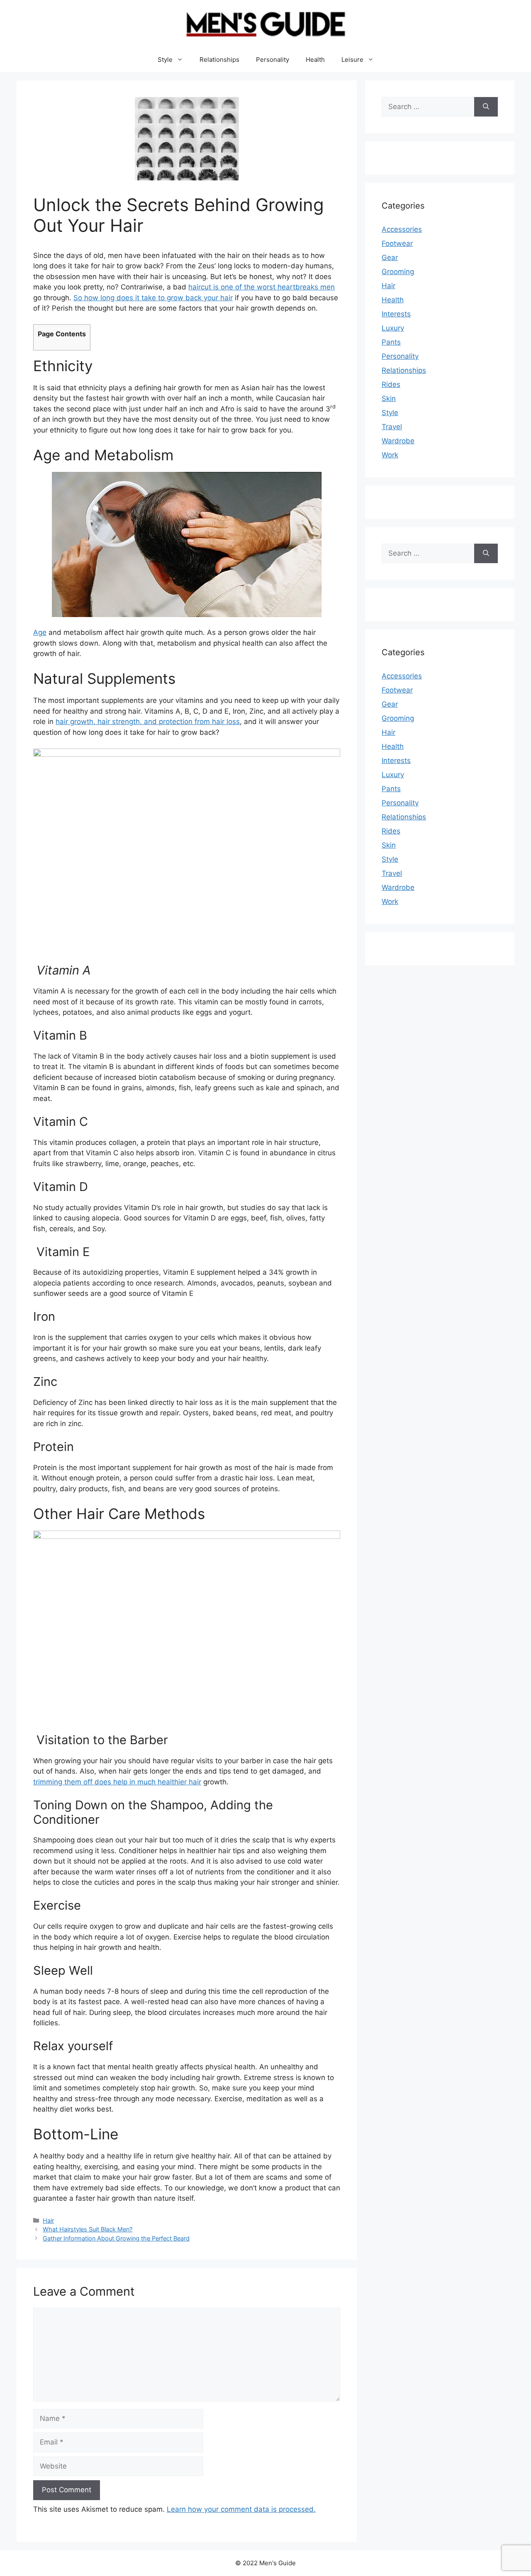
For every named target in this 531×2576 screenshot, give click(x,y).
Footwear (397, 243)
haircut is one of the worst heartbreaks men (262, 287)
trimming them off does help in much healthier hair (117, 1782)
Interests (396, 314)
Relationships (219, 60)
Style (165, 60)
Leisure (352, 60)
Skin (389, 399)
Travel (392, 427)
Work (390, 455)
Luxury (393, 328)
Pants (391, 342)
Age (40, 632)
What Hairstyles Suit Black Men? (88, 2229)
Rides (391, 384)
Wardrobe (398, 441)
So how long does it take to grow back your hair (153, 298)
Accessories (402, 229)
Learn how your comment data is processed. (241, 2509)
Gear (390, 258)
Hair (48, 2220)
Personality (273, 60)
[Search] (486, 107)
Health (315, 60)
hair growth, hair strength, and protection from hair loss (148, 722)
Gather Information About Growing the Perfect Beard (116, 2238)
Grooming (398, 272)
